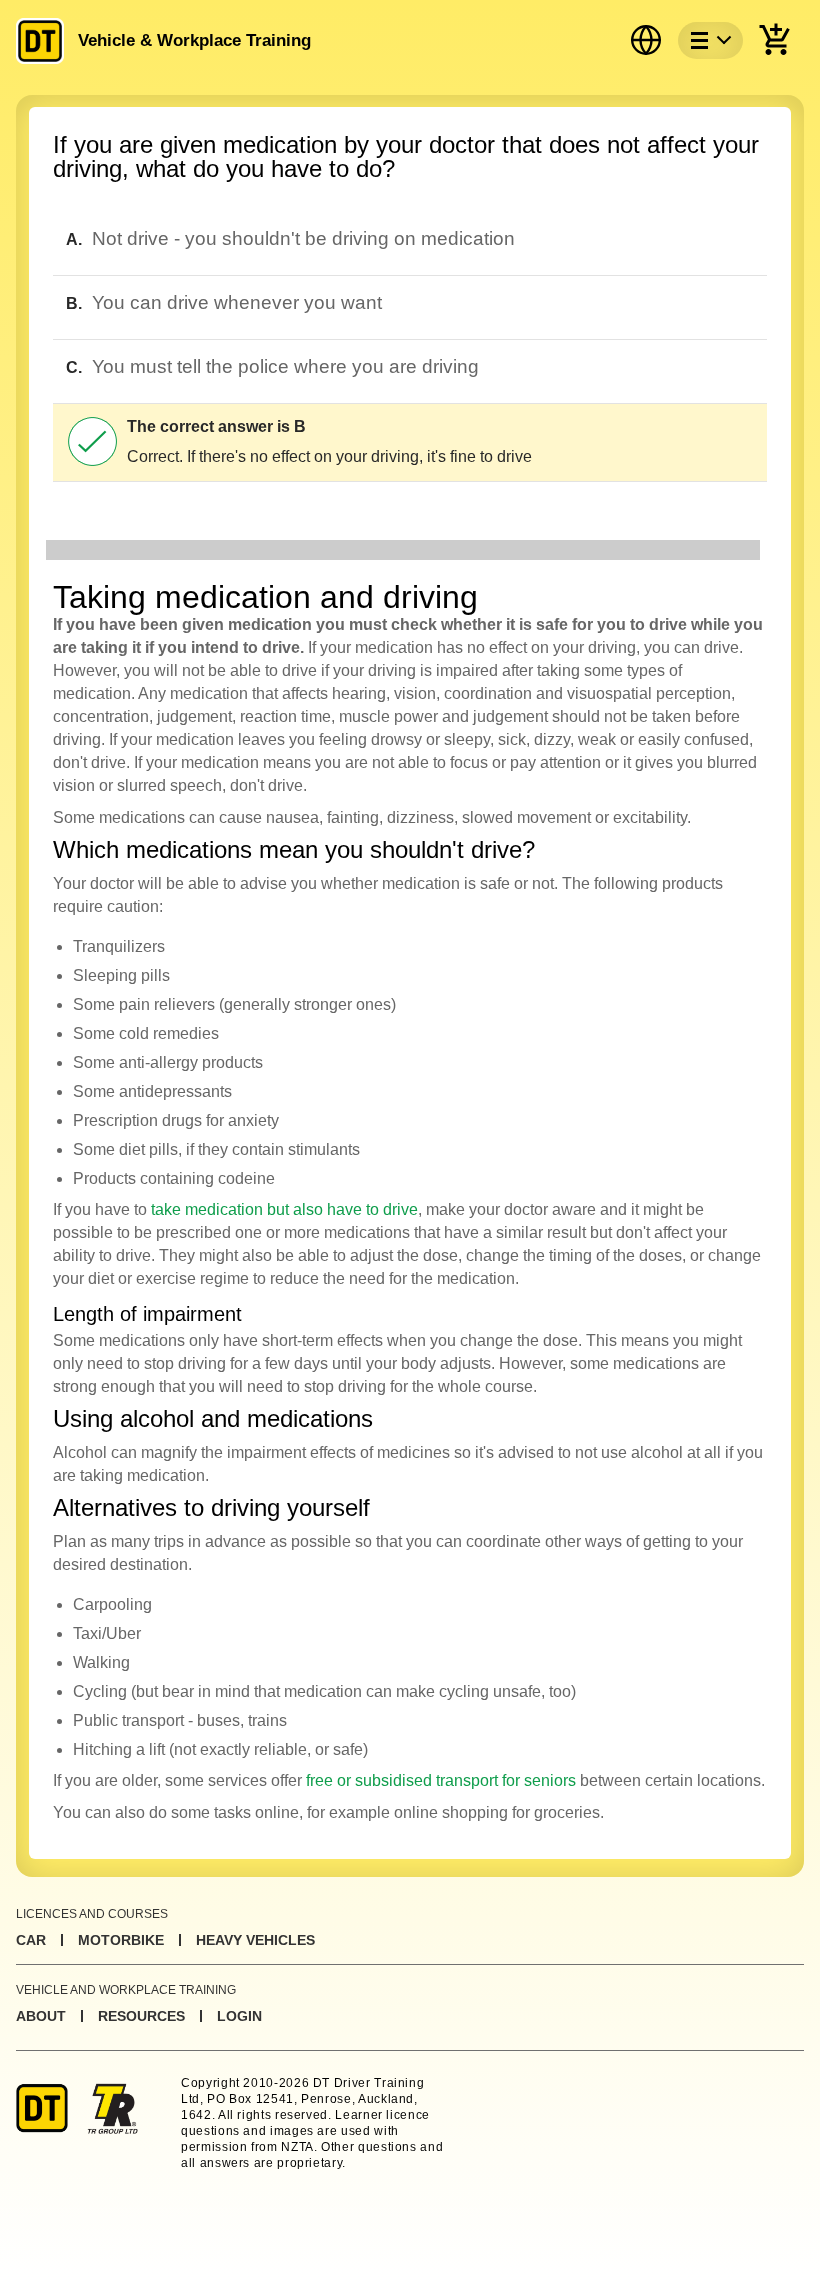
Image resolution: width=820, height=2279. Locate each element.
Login (239, 2016)
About (41, 2016)
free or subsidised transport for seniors (441, 1780)
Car (31, 1940)
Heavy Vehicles (255, 1940)
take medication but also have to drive (284, 1209)
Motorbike (121, 1940)
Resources (141, 2016)
